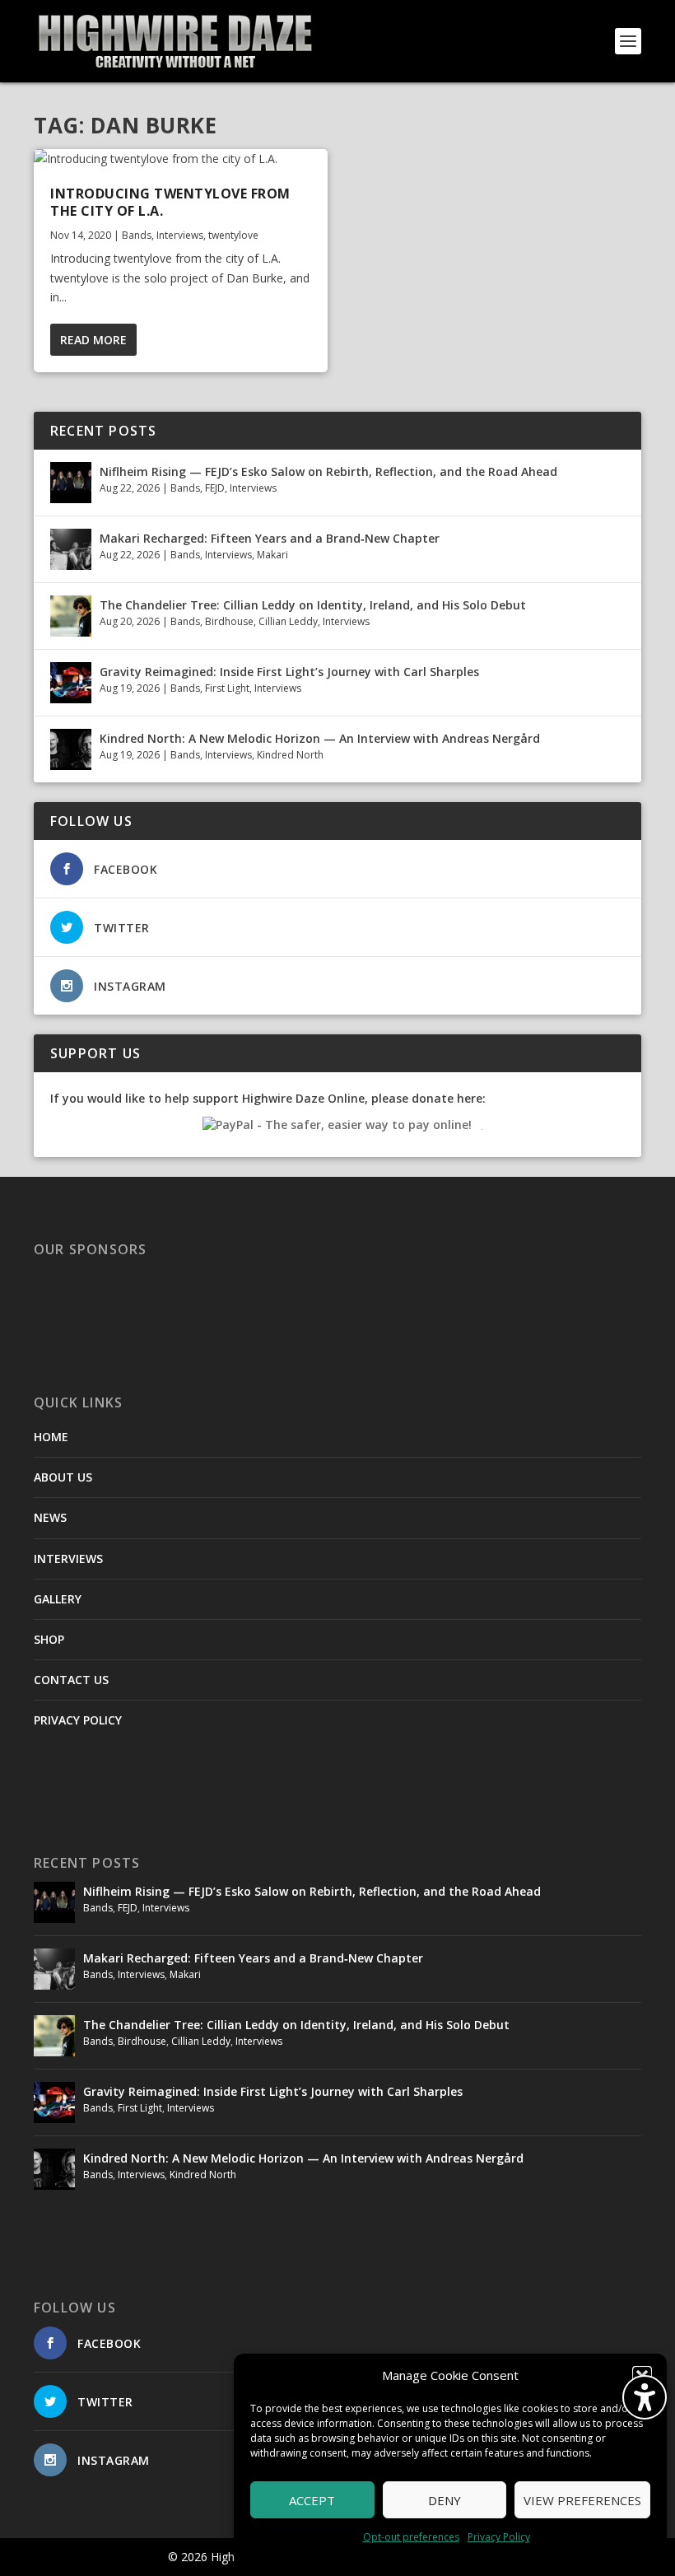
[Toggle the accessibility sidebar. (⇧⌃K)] (645, 2397)
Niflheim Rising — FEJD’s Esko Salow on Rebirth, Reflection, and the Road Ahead (328, 471)
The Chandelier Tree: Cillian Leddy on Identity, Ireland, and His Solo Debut (313, 605)
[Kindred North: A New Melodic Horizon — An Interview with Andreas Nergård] (71, 749)
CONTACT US (71, 1680)
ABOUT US (63, 1477)
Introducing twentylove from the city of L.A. (170, 202)
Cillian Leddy (288, 621)
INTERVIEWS (68, 1559)
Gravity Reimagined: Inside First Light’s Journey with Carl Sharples (289, 672)
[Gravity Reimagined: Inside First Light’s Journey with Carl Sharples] (71, 683)
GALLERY (58, 1599)
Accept (312, 2500)
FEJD (215, 488)
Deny (445, 2500)
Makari (272, 555)
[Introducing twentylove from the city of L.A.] (181, 159)
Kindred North (290, 755)
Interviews (180, 235)
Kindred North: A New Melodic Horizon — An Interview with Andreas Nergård (320, 738)
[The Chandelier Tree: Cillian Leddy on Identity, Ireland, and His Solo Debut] (71, 616)
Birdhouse (229, 621)
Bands (137, 235)
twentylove (233, 235)
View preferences (582, 2500)
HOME (51, 1437)
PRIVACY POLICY (78, 1720)
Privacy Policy (499, 2537)
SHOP (49, 1639)
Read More (93, 340)
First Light (227, 688)
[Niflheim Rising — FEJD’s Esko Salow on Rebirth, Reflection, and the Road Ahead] (71, 483)
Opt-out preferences (411, 2537)
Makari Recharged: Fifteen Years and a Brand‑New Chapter (270, 538)
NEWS (50, 1517)
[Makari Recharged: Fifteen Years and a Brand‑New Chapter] (71, 549)
